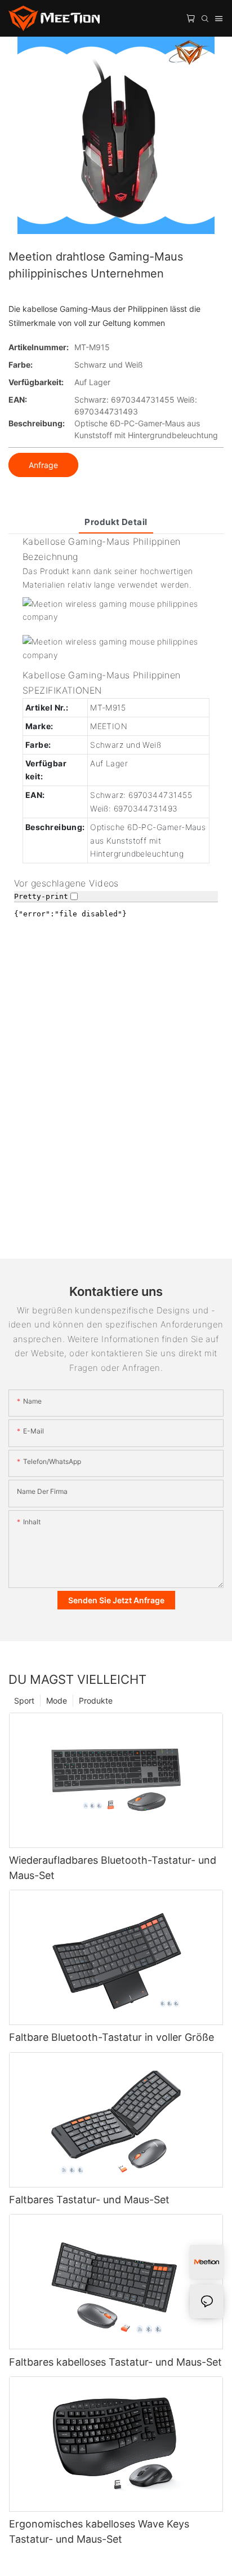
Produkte (96, 1701)
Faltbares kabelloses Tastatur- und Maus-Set (115, 2362)
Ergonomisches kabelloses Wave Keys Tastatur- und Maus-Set (99, 2531)
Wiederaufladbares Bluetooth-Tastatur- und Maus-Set (113, 1868)
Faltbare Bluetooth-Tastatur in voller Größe (111, 2037)
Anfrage (43, 465)
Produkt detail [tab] (116, 522)
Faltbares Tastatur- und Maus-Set (89, 2200)
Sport (24, 1701)
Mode (57, 1701)
